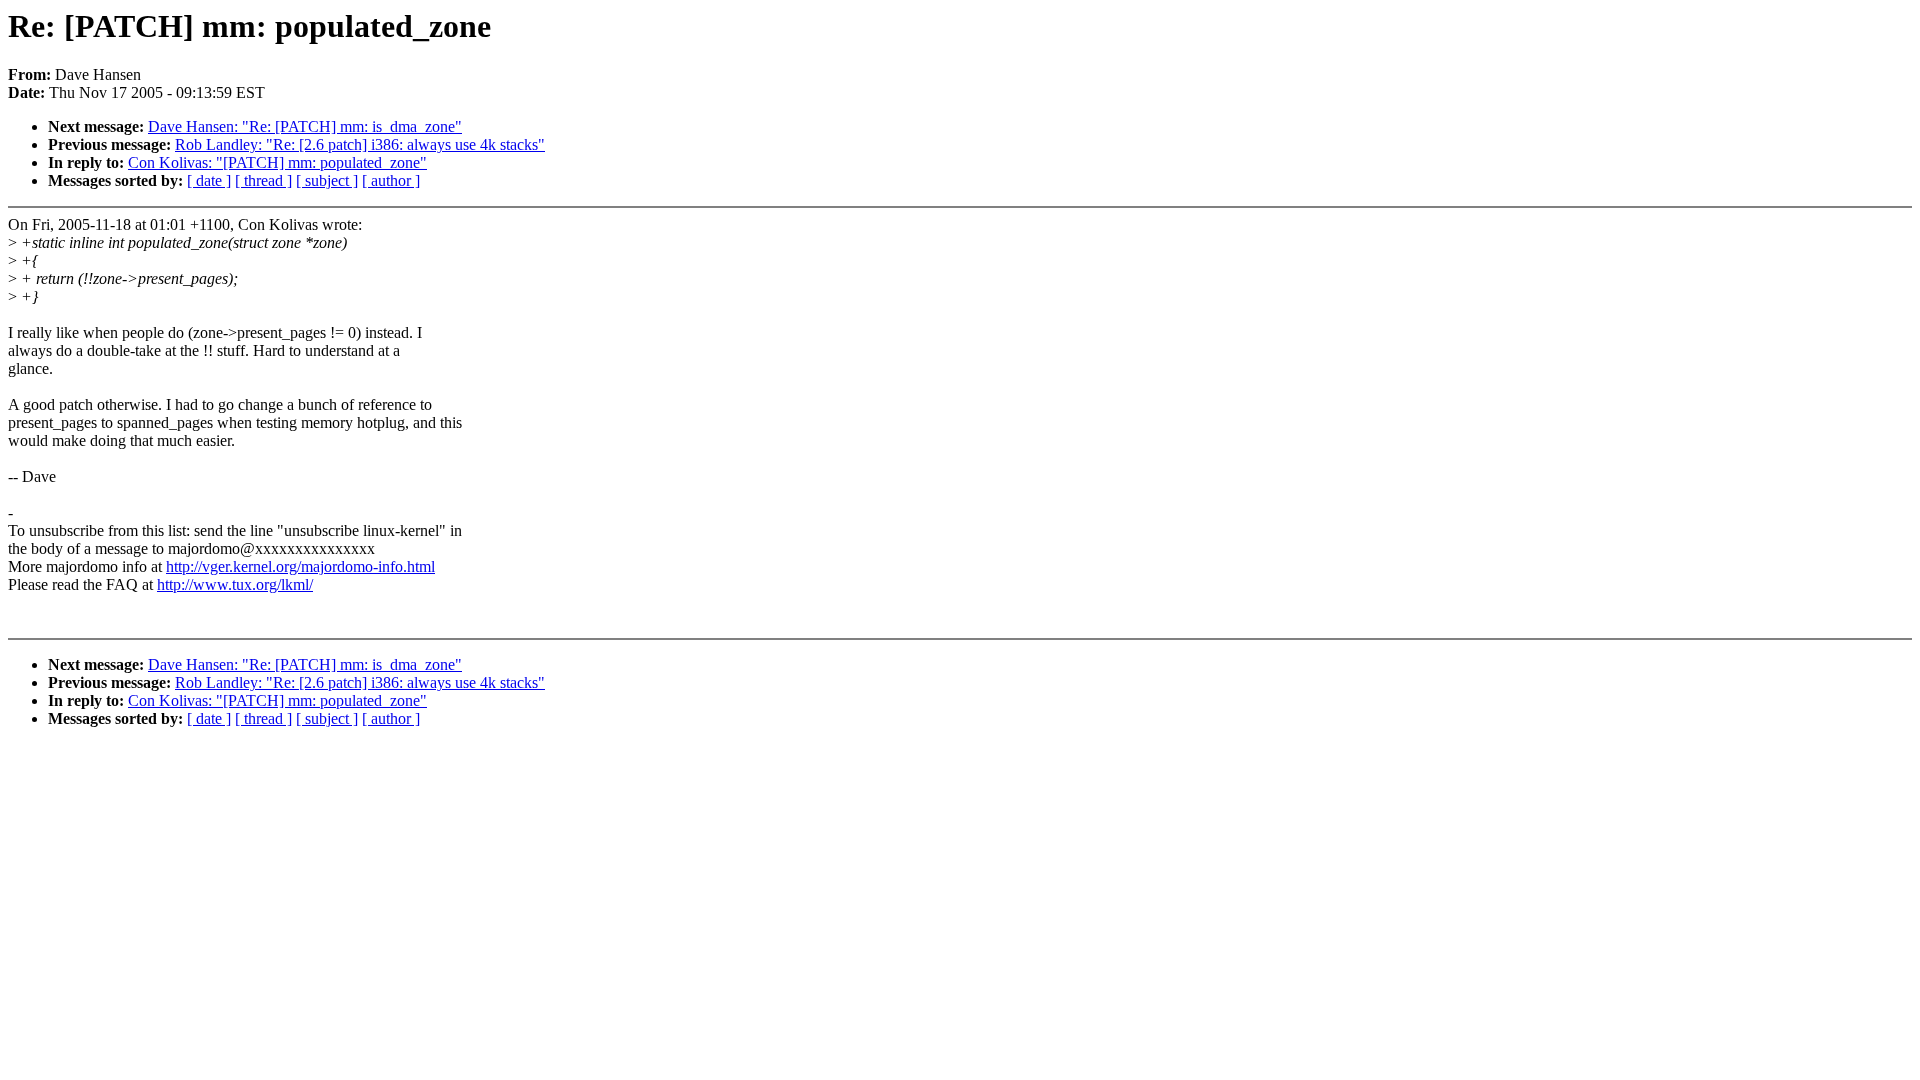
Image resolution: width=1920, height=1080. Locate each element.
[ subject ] (327, 180)
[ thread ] (263, 180)
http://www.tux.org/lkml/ (235, 584)
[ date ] (209, 180)
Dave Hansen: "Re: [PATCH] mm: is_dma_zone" (305, 126)
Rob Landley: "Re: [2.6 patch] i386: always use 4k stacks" (360, 144)
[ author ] (391, 180)
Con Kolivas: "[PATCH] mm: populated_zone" (277, 162)
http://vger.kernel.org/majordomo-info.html (300, 566)
